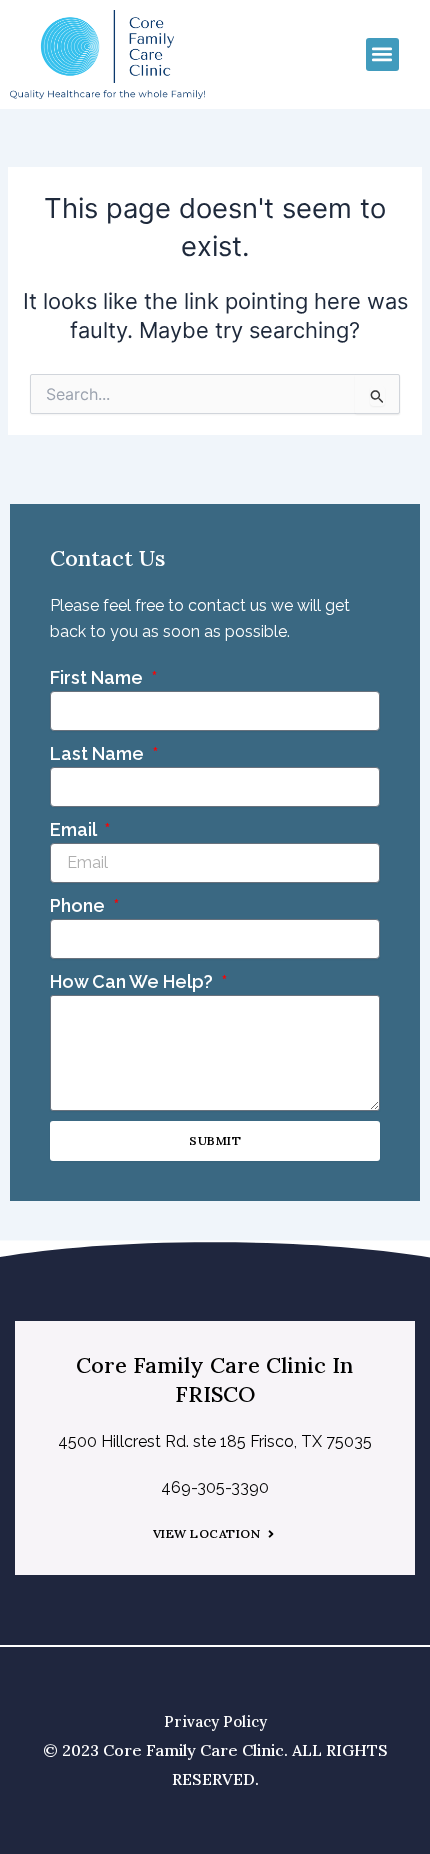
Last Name (99, 753)
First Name (98, 677)
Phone (79, 905)
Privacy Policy (215, 1721)
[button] (382, 54)
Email (75, 829)
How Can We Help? (133, 981)
